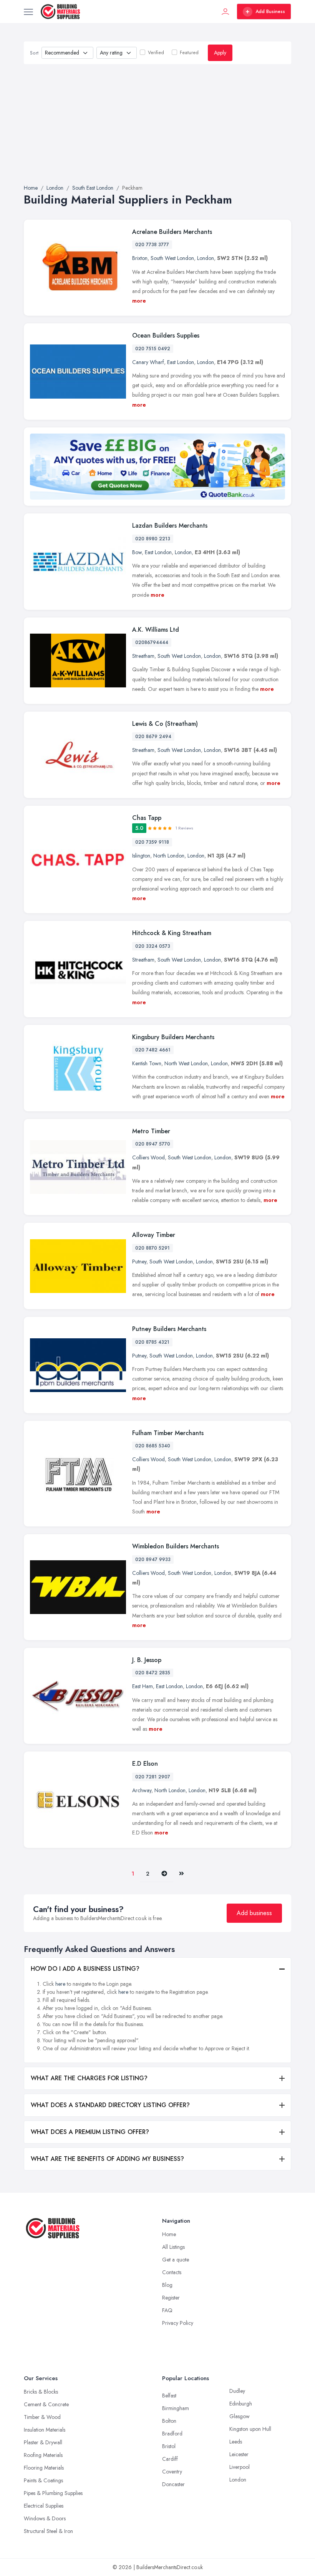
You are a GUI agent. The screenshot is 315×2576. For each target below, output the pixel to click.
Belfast (169, 2396)
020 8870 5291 (153, 1248)
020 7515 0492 (153, 349)
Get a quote (176, 2260)
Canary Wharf (148, 362)
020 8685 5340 (153, 1446)
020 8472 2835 (153, 1673)
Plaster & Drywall (43, 2442)
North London (169, 856)
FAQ (167, 2310)
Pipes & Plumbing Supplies (53, 2493)
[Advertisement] (157, 124)
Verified (156, 53)
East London (181, 362)
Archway (142, 1790)
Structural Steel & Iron (48, 2531)
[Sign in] (225, 12)
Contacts (172, 2272)
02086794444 (152, 642)
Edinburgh (241, 2404)
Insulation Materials (45, 2430)
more (139, 301)
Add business (254, 1913)
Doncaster (173, 2484)
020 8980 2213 (153, 539)
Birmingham (176, 2408)
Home (169, 2234)
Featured (189, 53)
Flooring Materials (44, 2468)
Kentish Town (147, 1063)
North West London (186, 1063)
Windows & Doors (45, 2518)
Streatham (143, 656)
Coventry (172, 2472)
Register (171, 2298)
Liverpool (240, 2467)
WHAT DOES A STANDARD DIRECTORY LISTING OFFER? (110, 2105)
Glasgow (240, 2416)
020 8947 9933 (153, 1560)
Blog (167, 2285)
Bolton (169, 2421)
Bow (137, 552)
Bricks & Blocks (41, 2392)
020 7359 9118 (152, 842)
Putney (139, 1262)
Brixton (140, 258)
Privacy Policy (178, 2323)
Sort (34, 53)
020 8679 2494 (153, 737)
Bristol (169, 2446)
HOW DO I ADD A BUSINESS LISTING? (85, 1969)
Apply (220, 53)
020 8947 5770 (153, 1144)
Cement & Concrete (46, 2404)
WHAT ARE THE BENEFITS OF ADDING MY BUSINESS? (107, 2159)
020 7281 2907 (153, 1777)
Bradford (172, 2434)
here (60, 1984)
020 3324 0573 (153, 946)
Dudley (237, 2391)
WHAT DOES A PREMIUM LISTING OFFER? (90, 2132)
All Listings (173, 2247)
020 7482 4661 (153, 1050)
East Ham (143, 1686)
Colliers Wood (148, 1157)
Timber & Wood (42, 2417)
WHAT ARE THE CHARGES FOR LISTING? (89, 2078)
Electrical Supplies (44, 2506)
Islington (141, 856)
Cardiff (170, 2459)
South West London (172, 258)
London (206, 258)
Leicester (239, 2454)
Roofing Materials (43, 2455)
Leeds (236, 2442)
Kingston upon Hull (250, 2429)
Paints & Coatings (43, 2480)
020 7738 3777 (152, 245)
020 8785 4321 (152, 1342)
